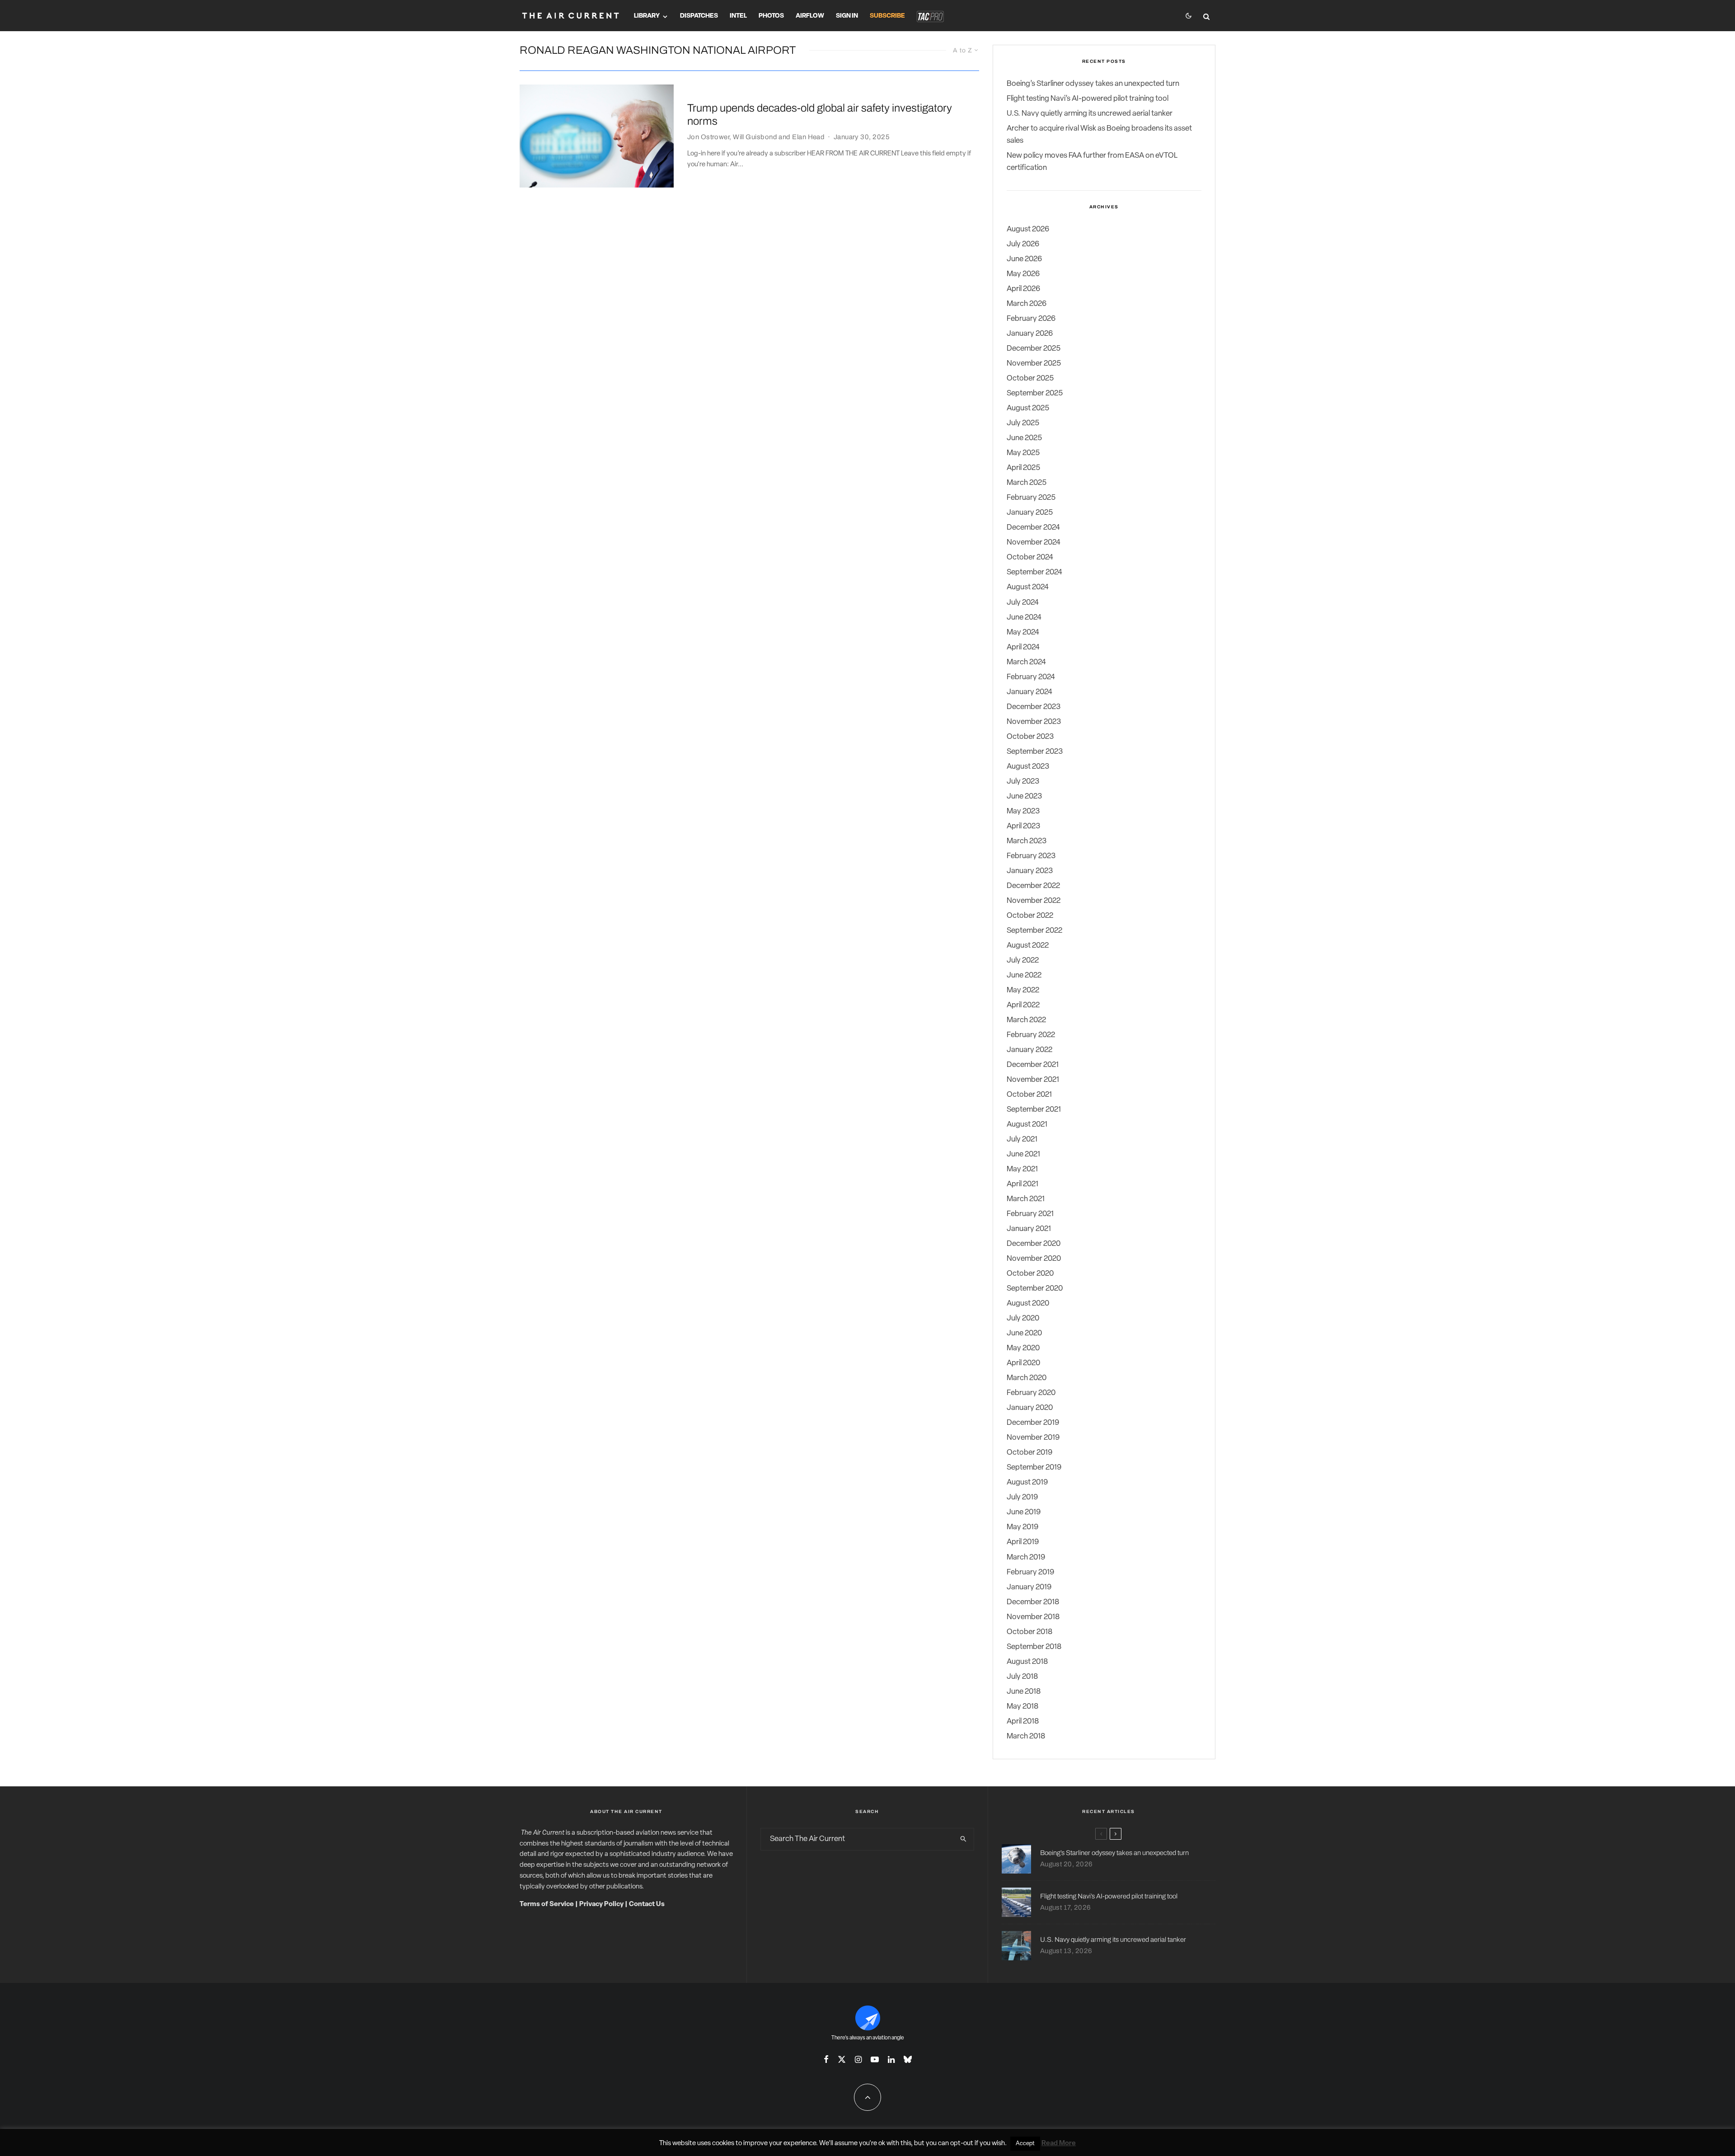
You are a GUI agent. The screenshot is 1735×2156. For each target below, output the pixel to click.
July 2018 (1022, 1677)
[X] (842, 2059)
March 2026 (1027, 304)
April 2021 (1022, 1184)
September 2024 (1034, 572)
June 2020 (1024, 1333)
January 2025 (1030, 513)
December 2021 (1033, 1065)
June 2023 (1024, 796)
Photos (771, 16)
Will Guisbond (755, 137)
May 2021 (1022, 1169)
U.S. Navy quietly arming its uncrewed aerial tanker (1090, 114)
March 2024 (1026, 662)
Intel (738, 16)
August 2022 (1028, 946)
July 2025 (1023, 423)
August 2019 (1027, 1482)
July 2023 (1023, 782)
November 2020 (1034, 1259)
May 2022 (1023, 990)
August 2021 (1027, 1125)
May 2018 (1022, 1707)
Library (647, 16)
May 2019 (1022, 1527)
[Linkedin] (891, 2059)
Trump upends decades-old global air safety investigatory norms (820, 115)
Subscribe (887, 16)
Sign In (847, 16)
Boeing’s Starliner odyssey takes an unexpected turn (1093, 84)
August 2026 (1028, 229)
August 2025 (1028, 408)
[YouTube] (875, 2059)
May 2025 (1023, 453)
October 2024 (1030, 557)
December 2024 (1033, 528)
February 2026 (1031, 319)
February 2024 (1031, 677)
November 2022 (1034, 901)
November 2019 (1033, 1438)
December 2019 (1033, 1423)
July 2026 (1023, 244)
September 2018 (1034, 1647)
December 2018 (1033, 1602)
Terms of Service (547, 1905)
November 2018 (1033, 1617)
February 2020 (1031, 1393)
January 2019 (1029, 1587)
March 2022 (1026, 1020)
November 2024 (1034, 543)
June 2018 (1024, 1692)
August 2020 (1028, 1303)
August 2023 (1028, 767)
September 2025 (1035, 393)
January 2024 (1029, 692)
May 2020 (1023, 1348)
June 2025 (1024, 438)
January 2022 (1029, 1050)
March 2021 (1026, 1199)
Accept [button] (1025, 2144)
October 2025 (1030, 378)
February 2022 (1031, 1035)
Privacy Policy (601, 1905)
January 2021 (1029, 1229)
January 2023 (1030, 871)
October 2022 (1030, 916)
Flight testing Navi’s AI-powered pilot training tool (1088, 99)
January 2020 (1030, 1408)
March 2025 (1027, 483)
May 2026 (1023, 274)
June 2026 (1024, 259)
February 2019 (1030, 1572)
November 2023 (1034, 722)
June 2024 (1024, 618)
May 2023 (1023, 811)
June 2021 (1023, 1154)
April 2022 (1023, 1005)
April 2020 (1023, 1363)
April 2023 (1023, 826)
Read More (1059, 2144)
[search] (963, 1839)
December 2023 (1034, 707)
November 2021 (1033, 1080)
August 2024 (1028, 587)
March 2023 (1027, 841)
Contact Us (647, 1905)
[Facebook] (826, 2059)
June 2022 (1024, 975)
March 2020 (1027, 1378)
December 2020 (1034, 1244)
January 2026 (1030, 334)
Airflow (810, 16)
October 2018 (1029, 1632)
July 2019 (1022, 1497)
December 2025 (1034, 349)
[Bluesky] (908, 2059)
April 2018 (1023, 1722)
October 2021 (1029, 1095)
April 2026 (1023, 289)
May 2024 (1023, 632)
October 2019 (1029, 1453)
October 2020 (1030, 1274)
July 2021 (1022, 1139)
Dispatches (699, 16)
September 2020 (1035, 1289)
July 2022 (1023, 961)
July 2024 (1023, 603)
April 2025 (1023, 468)
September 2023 (1035, 752)
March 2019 (1026, 1557)
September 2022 (1034, 931)
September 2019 (1034, 1468)
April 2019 (1023, 1542)
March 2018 (1026, 1736)
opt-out (962, 2144)
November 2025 (1034, 364)
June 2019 (1024, 1512)
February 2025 (1031, 498)
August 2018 (1027, 1662)
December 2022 (1033, 886)
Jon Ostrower (708, 137)
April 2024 (1023, 647)
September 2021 (1034, 1110)
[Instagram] (858, 2059)
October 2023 (1030, 737)
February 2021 (1030, 1214)
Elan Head (808, 137)
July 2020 (1023, 1318)
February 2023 (1031, 856)
